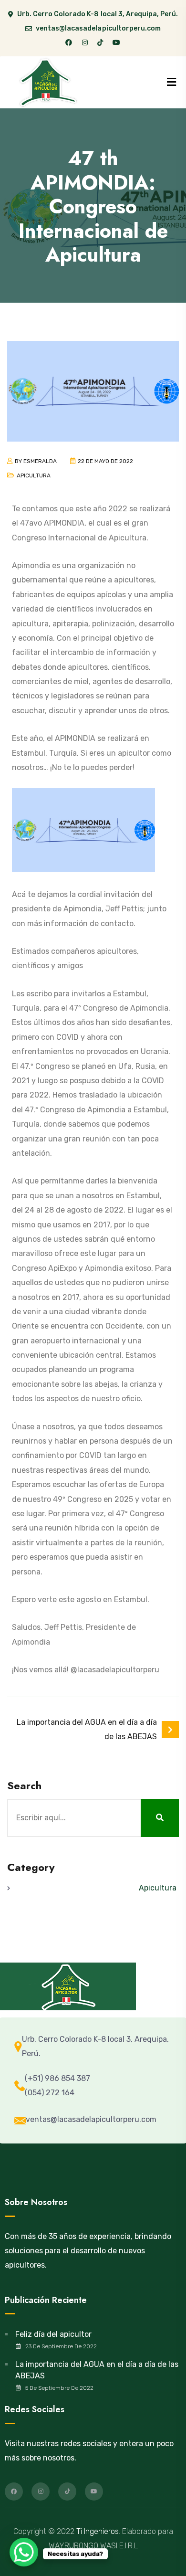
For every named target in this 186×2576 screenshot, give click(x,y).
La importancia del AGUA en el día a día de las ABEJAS (97, 2370)
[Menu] (171, 82)
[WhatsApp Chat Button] (24, 2552)
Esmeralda (40, 461)
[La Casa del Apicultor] (49, 82)
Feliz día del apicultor (53, 2334)
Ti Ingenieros (98, 2531)
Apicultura (34, 475)
